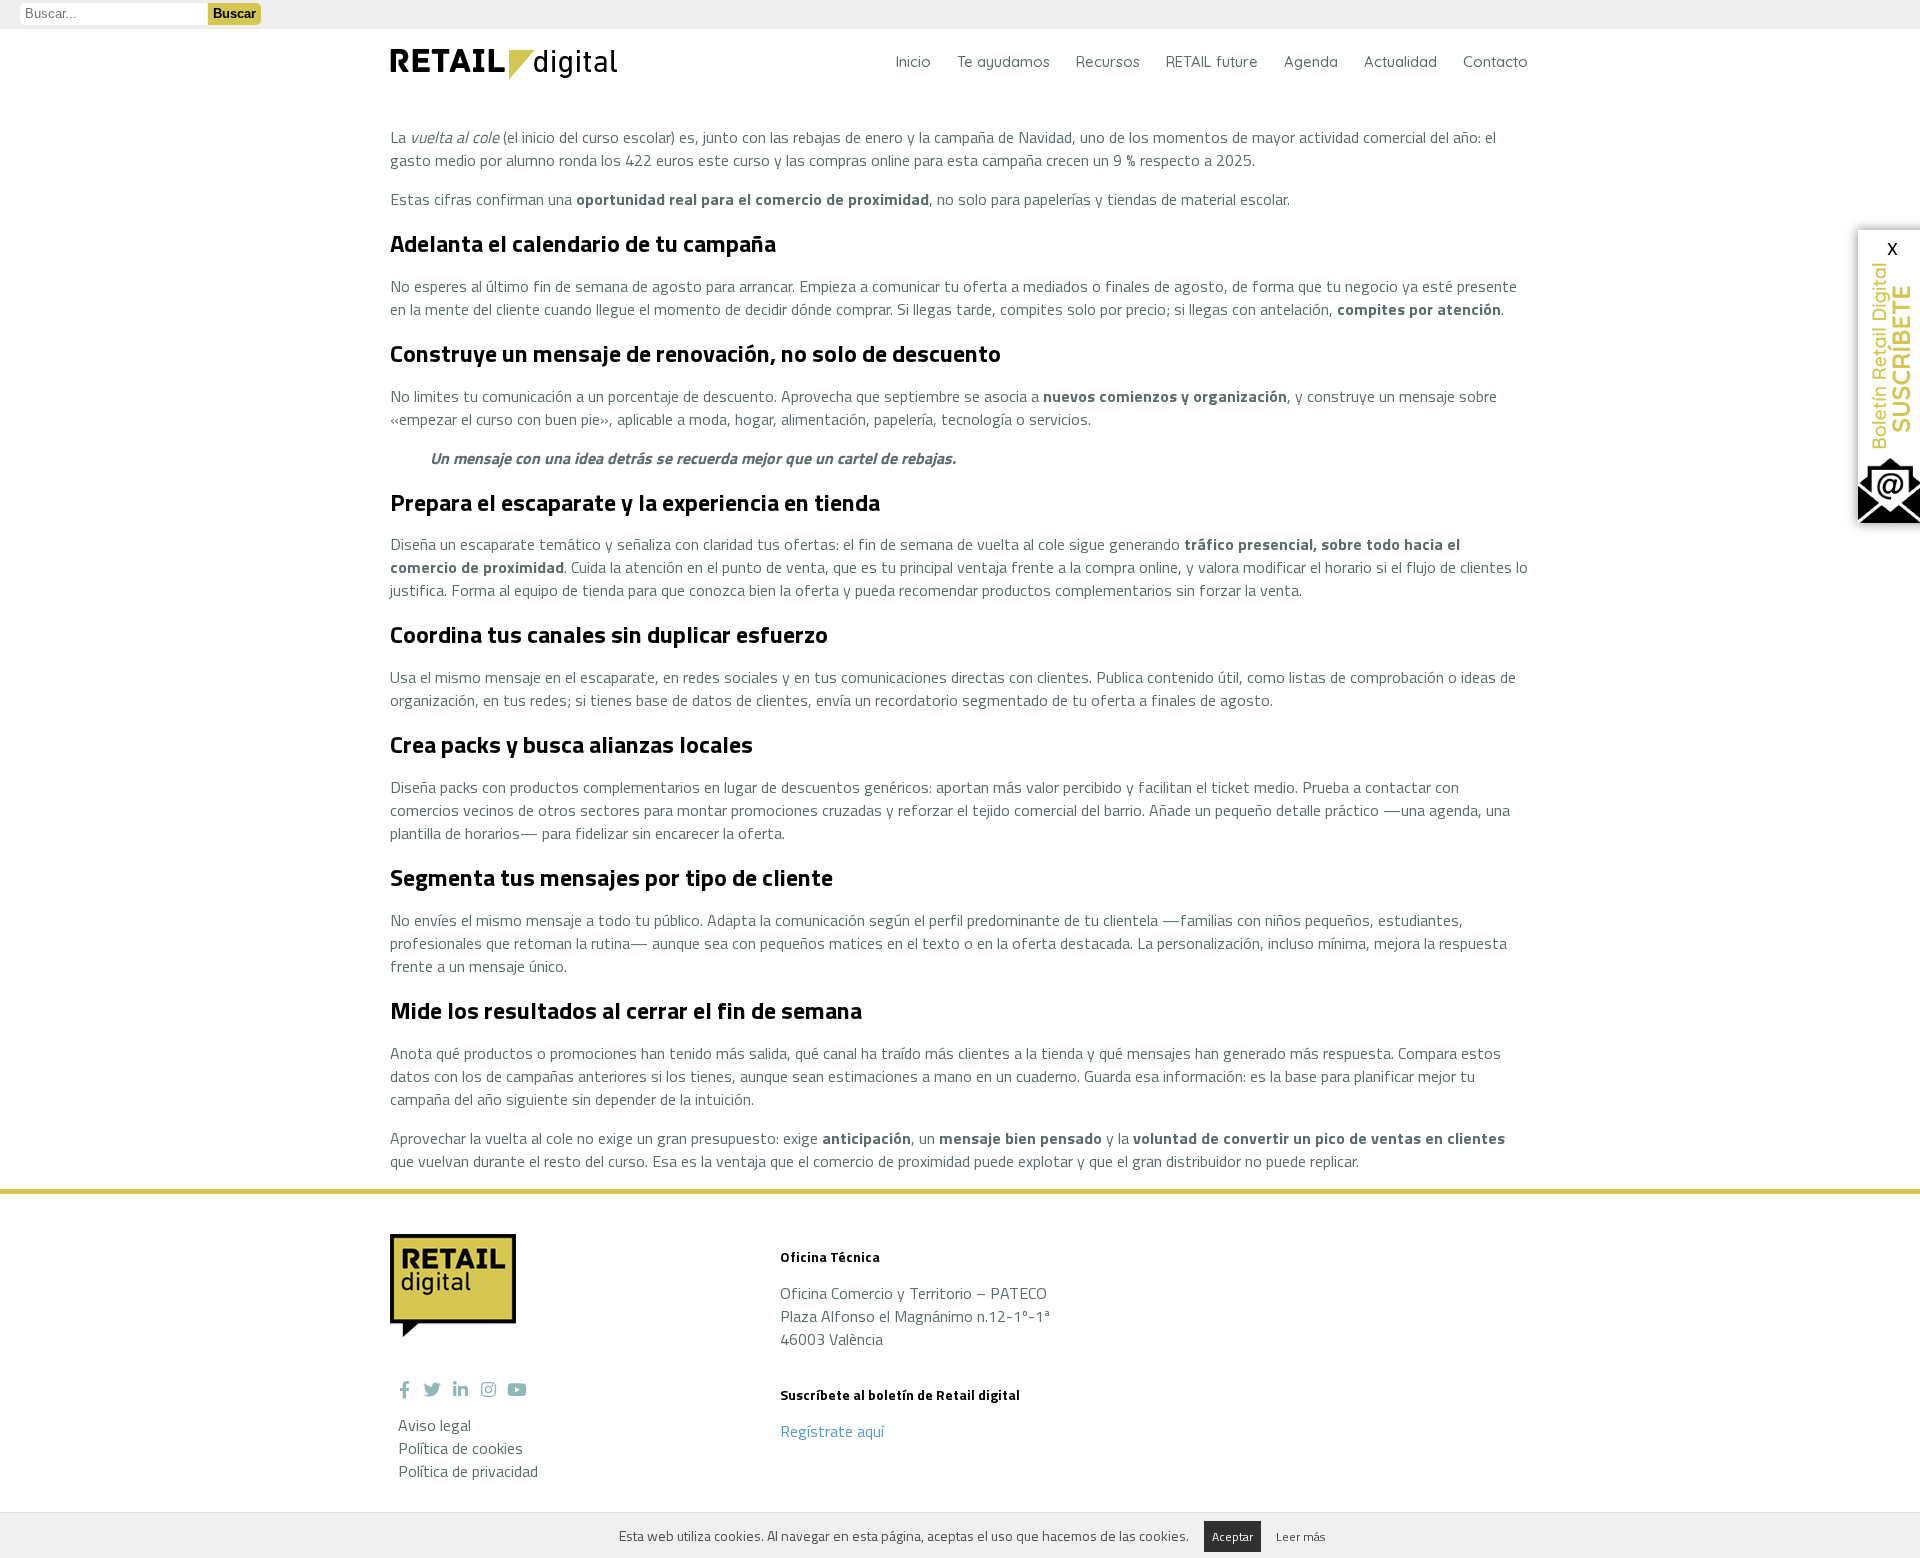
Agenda (1311, 61)
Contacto (1495, 61)
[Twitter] (432, 1390)
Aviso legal (434, 1425)
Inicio (913, 61)
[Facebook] (404, 1390)
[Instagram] (488, 1390)
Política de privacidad (468, 1471)
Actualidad (1400, 61)
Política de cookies (460, 1448)
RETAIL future (1212, 61)
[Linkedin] (460, 1390)
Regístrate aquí (832, 1431)
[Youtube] (516, 1390)
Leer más (1300, 1536)
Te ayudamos (1003, 61)
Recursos (1108, 61)
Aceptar (1232, 1536)
